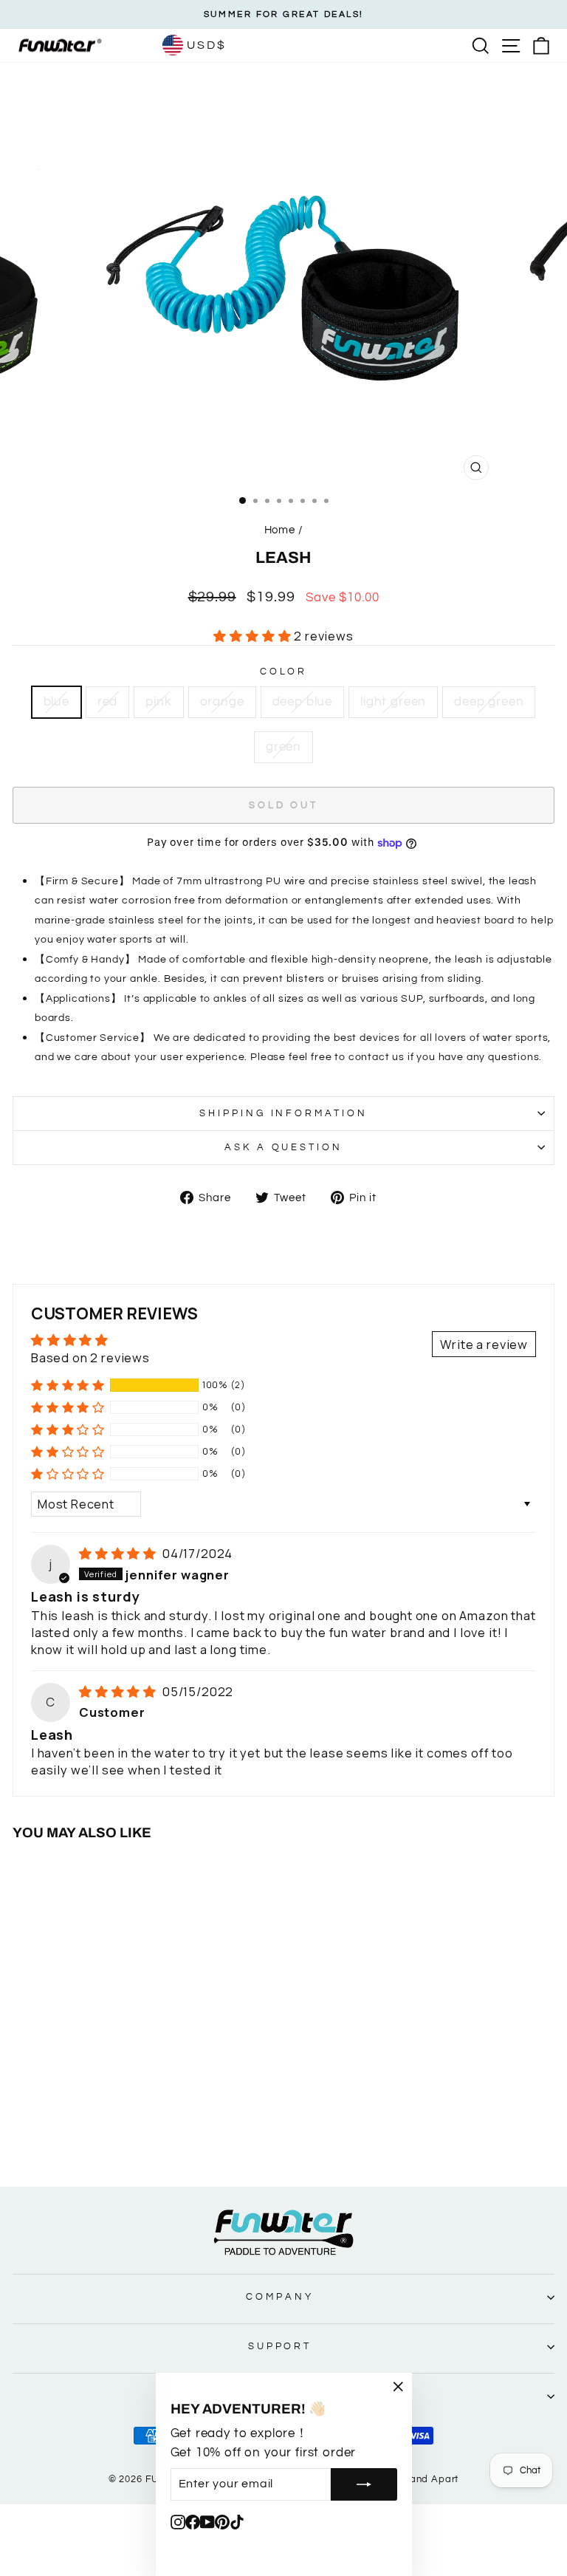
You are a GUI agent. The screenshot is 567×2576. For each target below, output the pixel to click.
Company (280, 2297)
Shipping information (284, 1113)
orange (222, 701)
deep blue (302, 701)
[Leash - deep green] (159, 2135)
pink (158, 701)
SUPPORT (280, 2346)
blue (56, 701)
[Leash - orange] (108, 2135)
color (284, 672)
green (283, 747)
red (107, 701)
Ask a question (284, 1147)
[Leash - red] (74, 2135)
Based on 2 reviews (90, 1357)
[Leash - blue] (57, 2135)
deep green (489, 701)
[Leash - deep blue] (125, 2135)
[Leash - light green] (142, 2135)
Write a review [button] (484, 1344)
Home (280, 530)
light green (393, 701)
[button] (254, 636)
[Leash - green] (176, 2135)
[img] (119, 1553)
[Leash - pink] (91, 2135)
